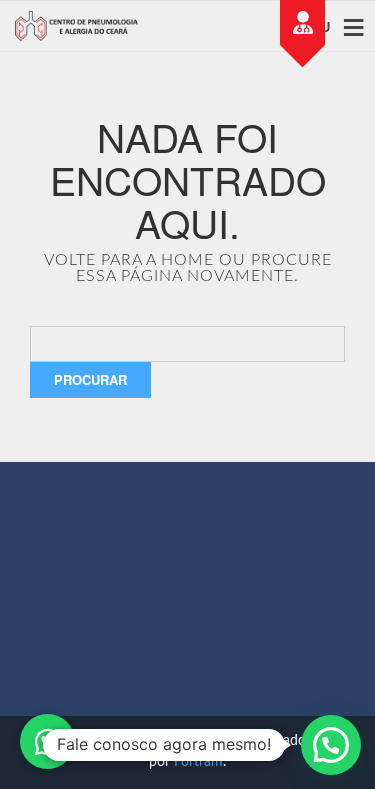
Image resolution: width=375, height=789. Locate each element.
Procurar (90, 379)
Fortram (198, 762)
